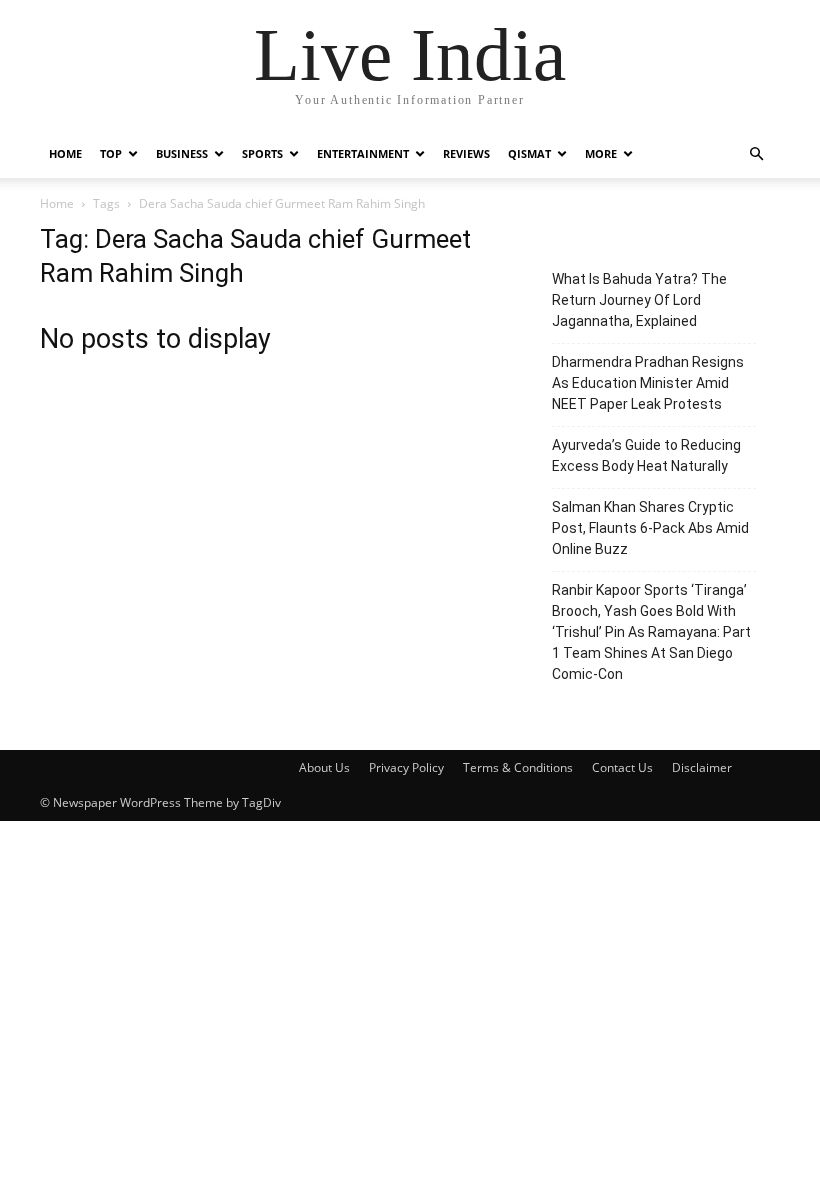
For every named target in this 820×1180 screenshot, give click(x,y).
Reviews (466, 153)
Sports (262, 153)
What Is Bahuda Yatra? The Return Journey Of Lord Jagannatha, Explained (639, 300)
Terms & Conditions (518, 767)
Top (111, 153)
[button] (756, 154)
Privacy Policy (406, 767)
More (601, 153)
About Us (324, 767)
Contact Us (622, 767)
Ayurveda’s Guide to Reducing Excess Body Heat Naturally (646, 455)
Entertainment (363, 153)
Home (65, 153)
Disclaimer (702, 767)
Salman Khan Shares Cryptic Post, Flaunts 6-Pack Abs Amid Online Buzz (650, 528)
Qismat (529, 153)
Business (182, 153)
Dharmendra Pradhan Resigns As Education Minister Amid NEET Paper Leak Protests (648, 383)
